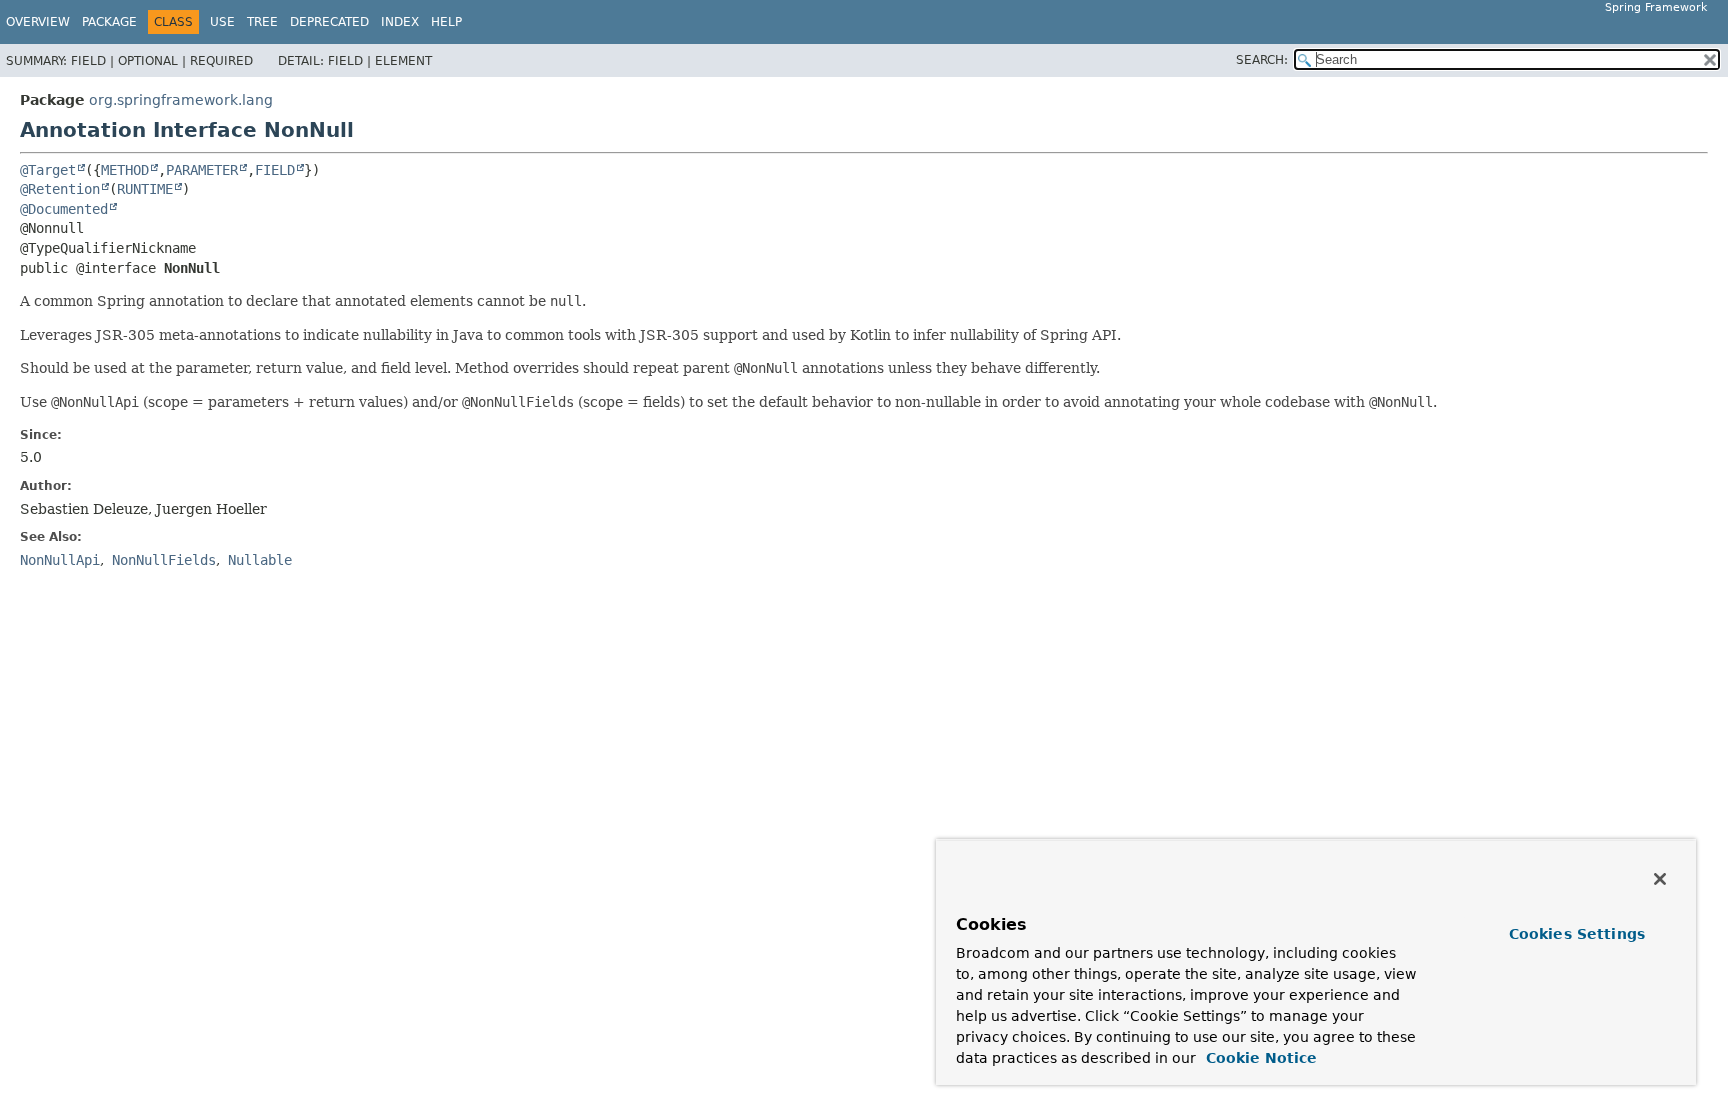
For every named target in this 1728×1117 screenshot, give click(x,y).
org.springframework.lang (181, 100)
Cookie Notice (1259, 1058)
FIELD (275, 170)
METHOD (125, 170)
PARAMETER (202, 170)
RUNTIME (145, 189)
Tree (262, 22)
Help (446, 22)
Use (222, 22)
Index (400, 22)
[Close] (1660, 879)
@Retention (60, 189)
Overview (38, 22)
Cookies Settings (1577, 934)
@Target (48, 170)
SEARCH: (1262, 60)
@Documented (64, 209)
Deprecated (329, 22)
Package (109, 22)
